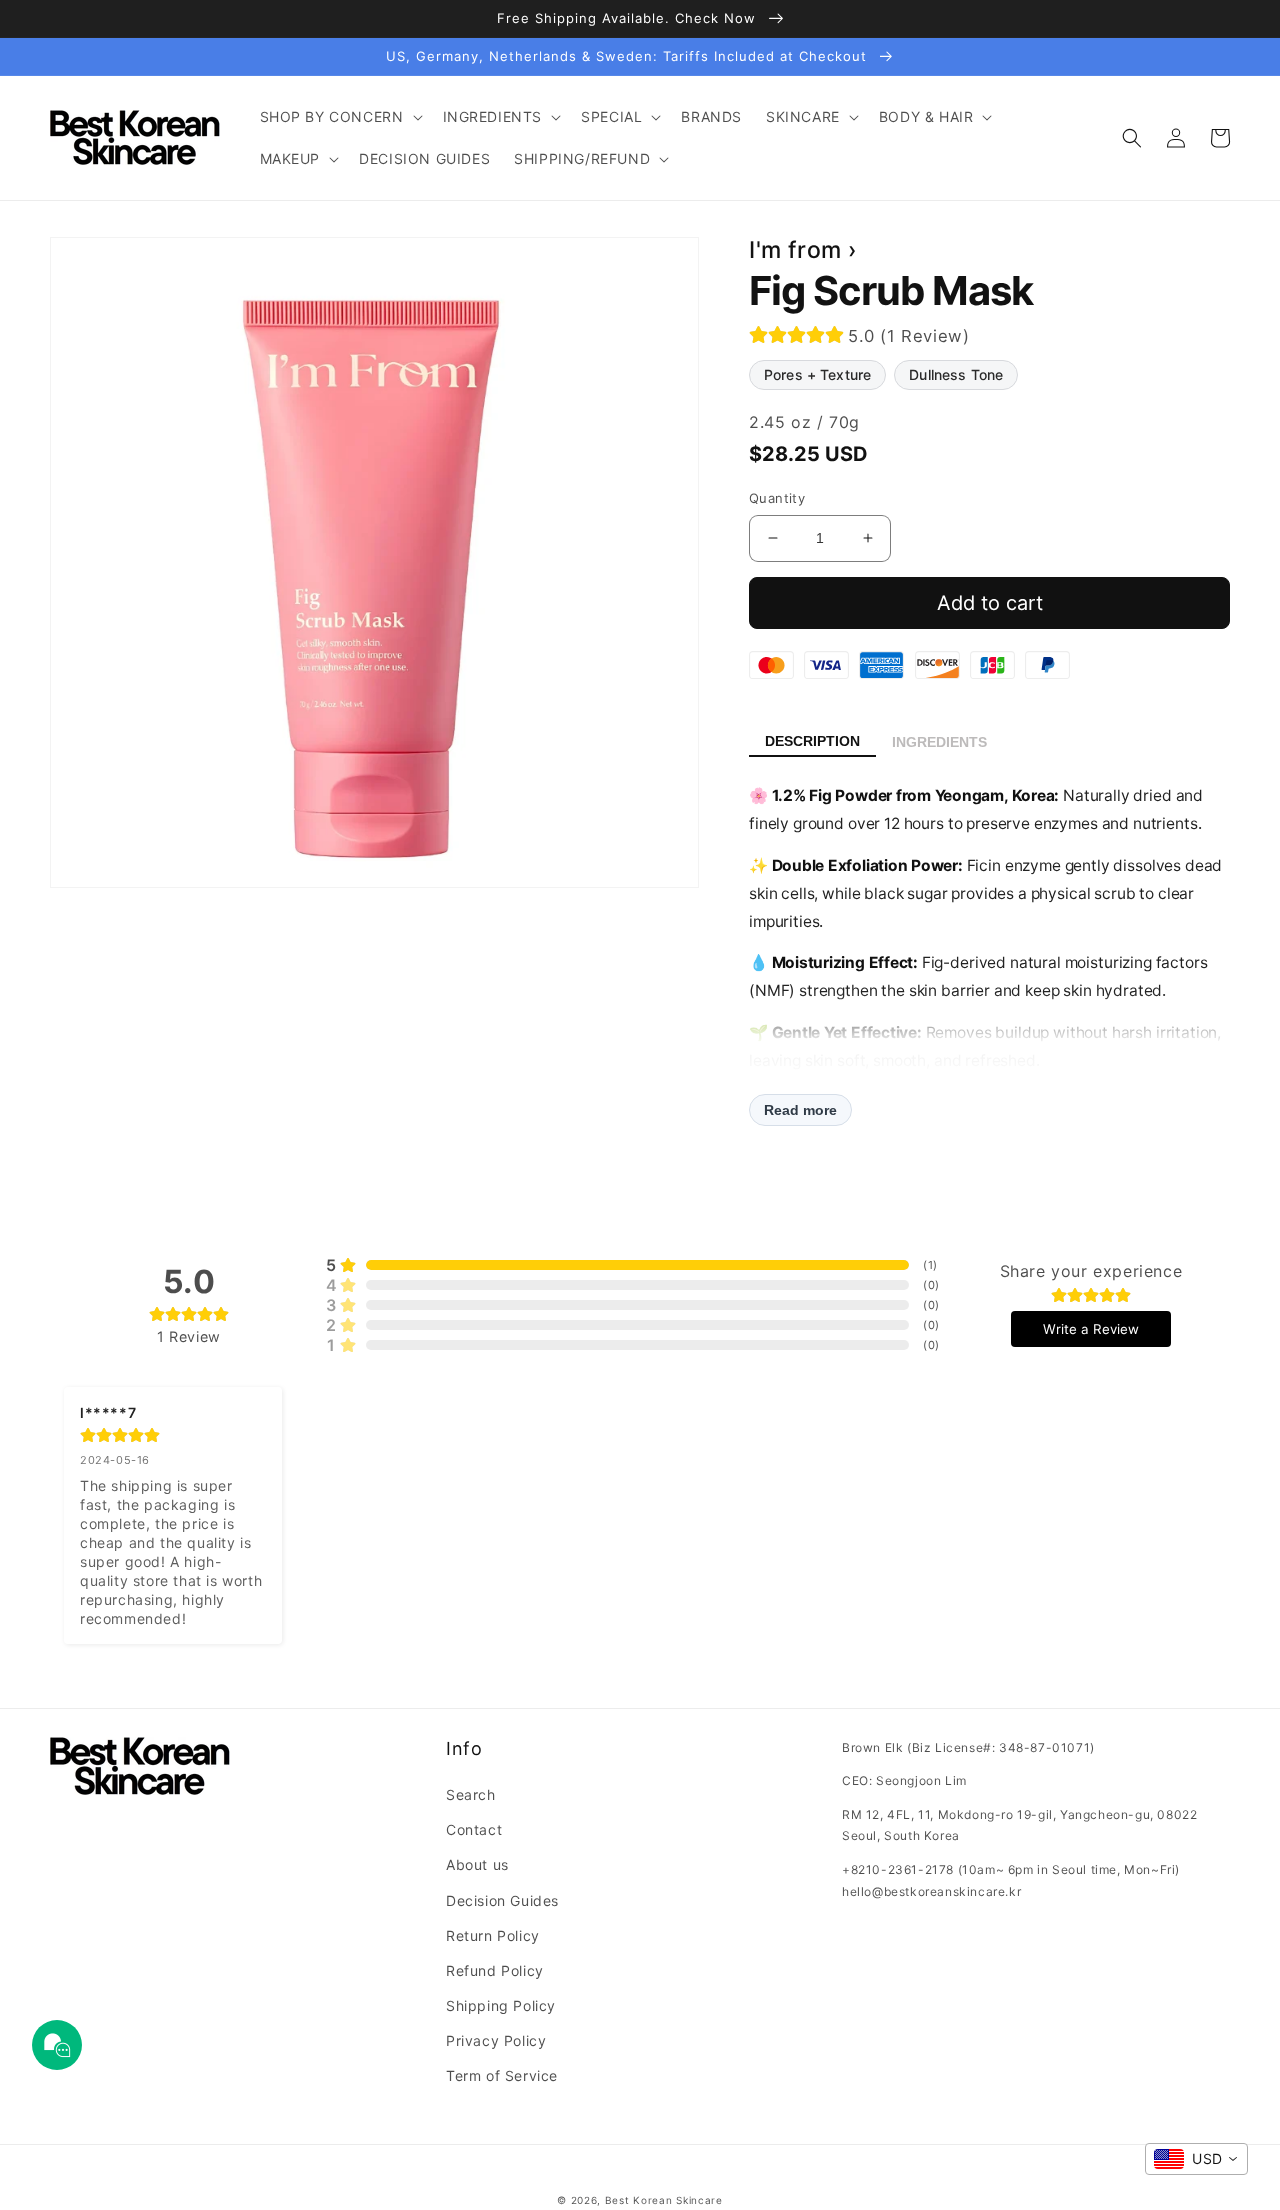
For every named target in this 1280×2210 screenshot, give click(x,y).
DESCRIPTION (812, 741)
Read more (800, 1110)
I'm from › (803, 250)
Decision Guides (502, 1900)
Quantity (777, 498)
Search (471, 1794)
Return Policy (493, 1935)
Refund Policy (495, 1970)
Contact (474, 1829)
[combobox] (1196, 2159)
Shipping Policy (501, 2005)
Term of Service (502, 2075)
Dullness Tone (956, 374)
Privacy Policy (496, 2040)
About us (477, 1864)
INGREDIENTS (939, 742)
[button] (339, 117)
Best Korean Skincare (664, 2200)
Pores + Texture (817, 374)
